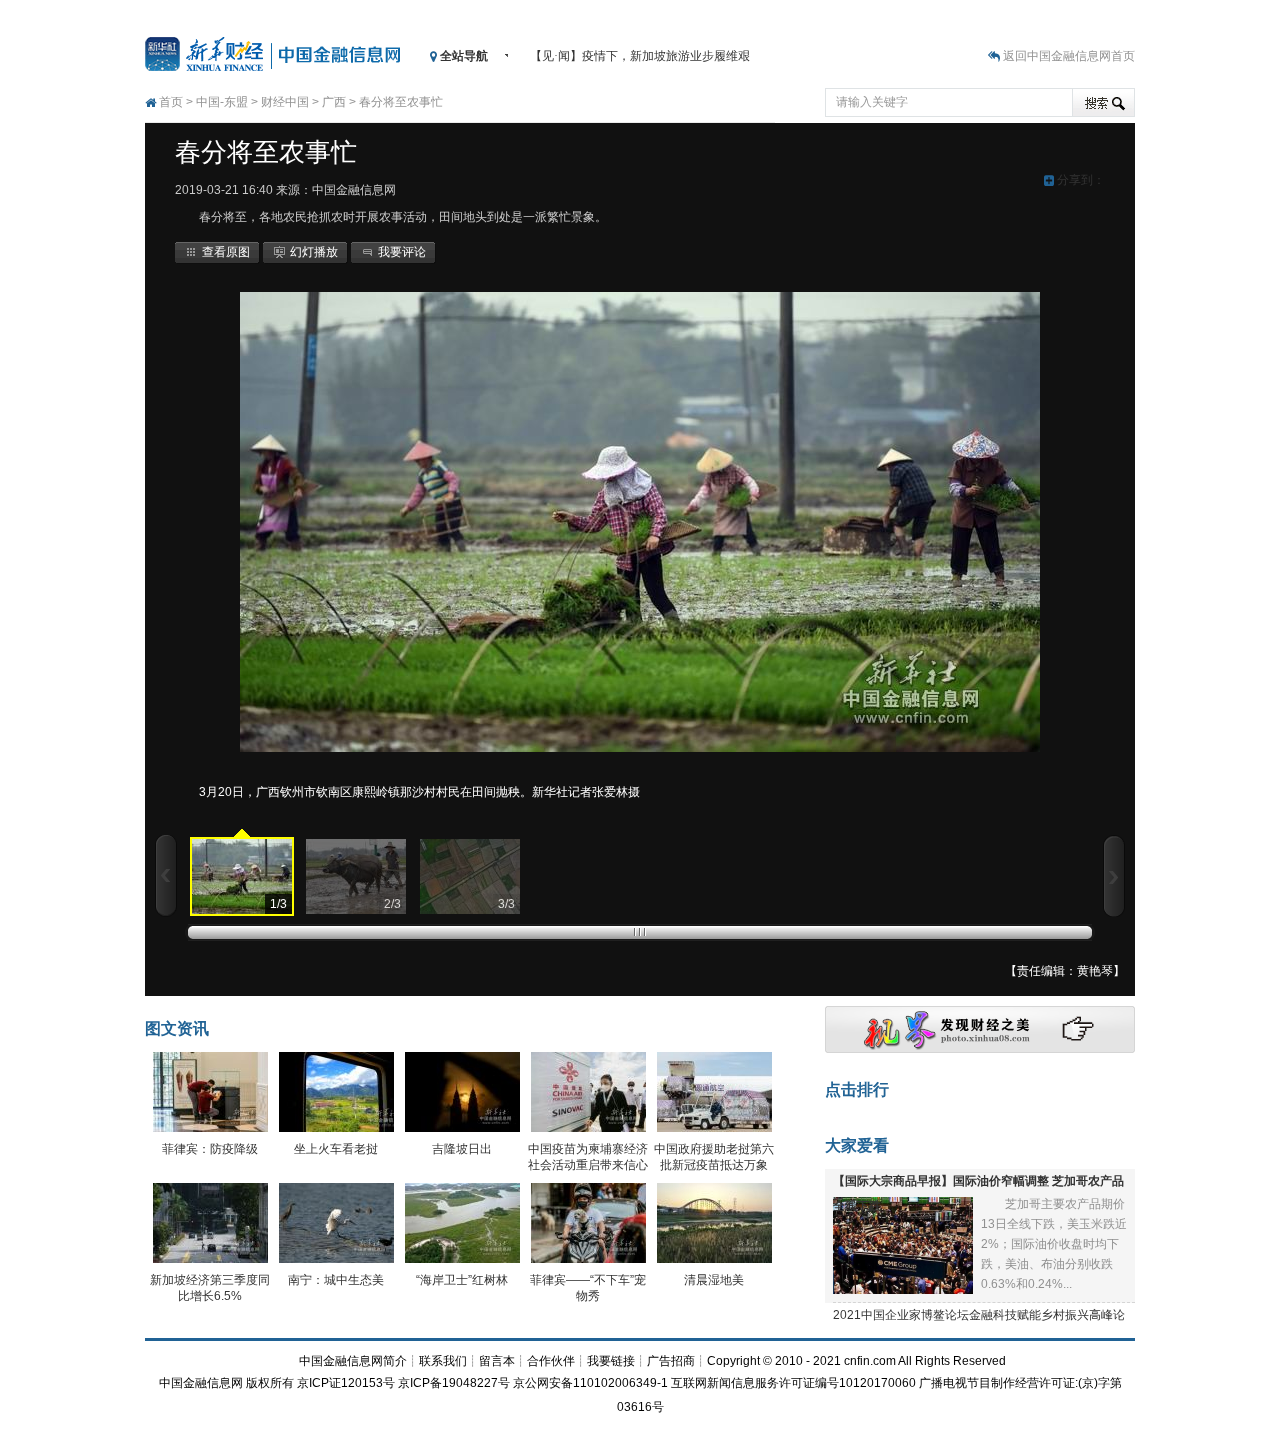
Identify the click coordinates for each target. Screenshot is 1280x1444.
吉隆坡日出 (462, 1149)
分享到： (1079, 180)
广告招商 (671, 1361)
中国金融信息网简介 (353, 1361)
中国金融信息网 (201, 1383)
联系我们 (443, 1361)
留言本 (497, 1361)
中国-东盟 (222, 102)
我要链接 (611, 1361)
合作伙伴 (551, 1361)
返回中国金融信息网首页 (1069, 56)
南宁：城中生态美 (336, 1280)
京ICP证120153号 (346, 1383)
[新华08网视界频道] (980, 1049)
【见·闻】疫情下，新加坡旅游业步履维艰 (640, 56)
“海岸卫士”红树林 (462, 1280)
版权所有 (270, 1383)
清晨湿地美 (714, 1280)
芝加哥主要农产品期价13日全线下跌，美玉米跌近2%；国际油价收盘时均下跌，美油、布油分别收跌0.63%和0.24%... (1054, 1244)
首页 (171, 102)
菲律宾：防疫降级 (210, 1149)
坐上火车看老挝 (336, 1149)
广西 (334, 102)
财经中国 (285, 102)
